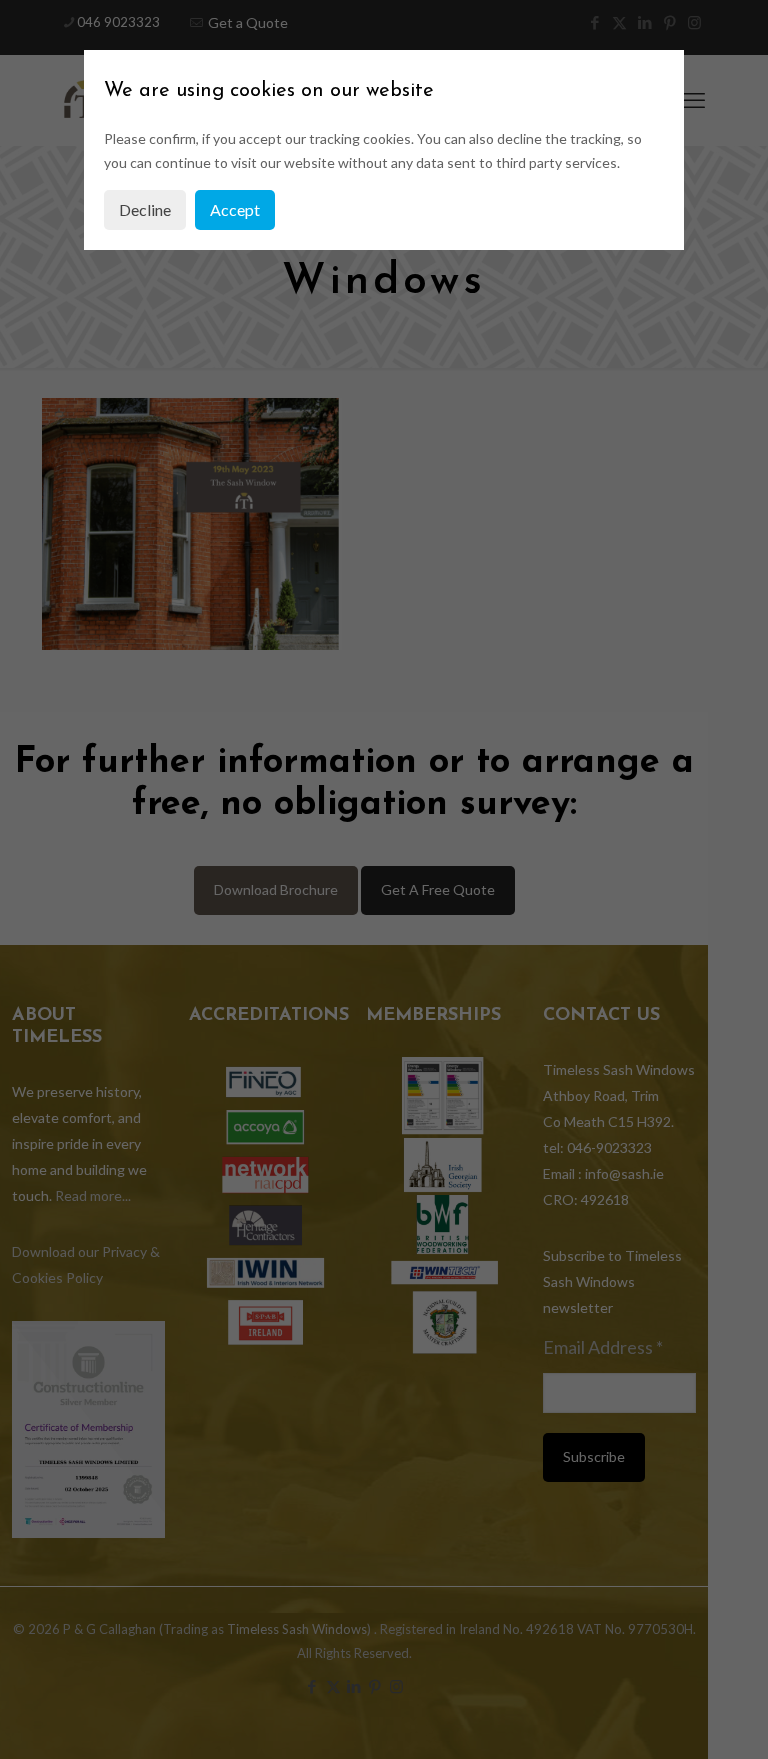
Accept (235, 209)
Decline (145, 209)
